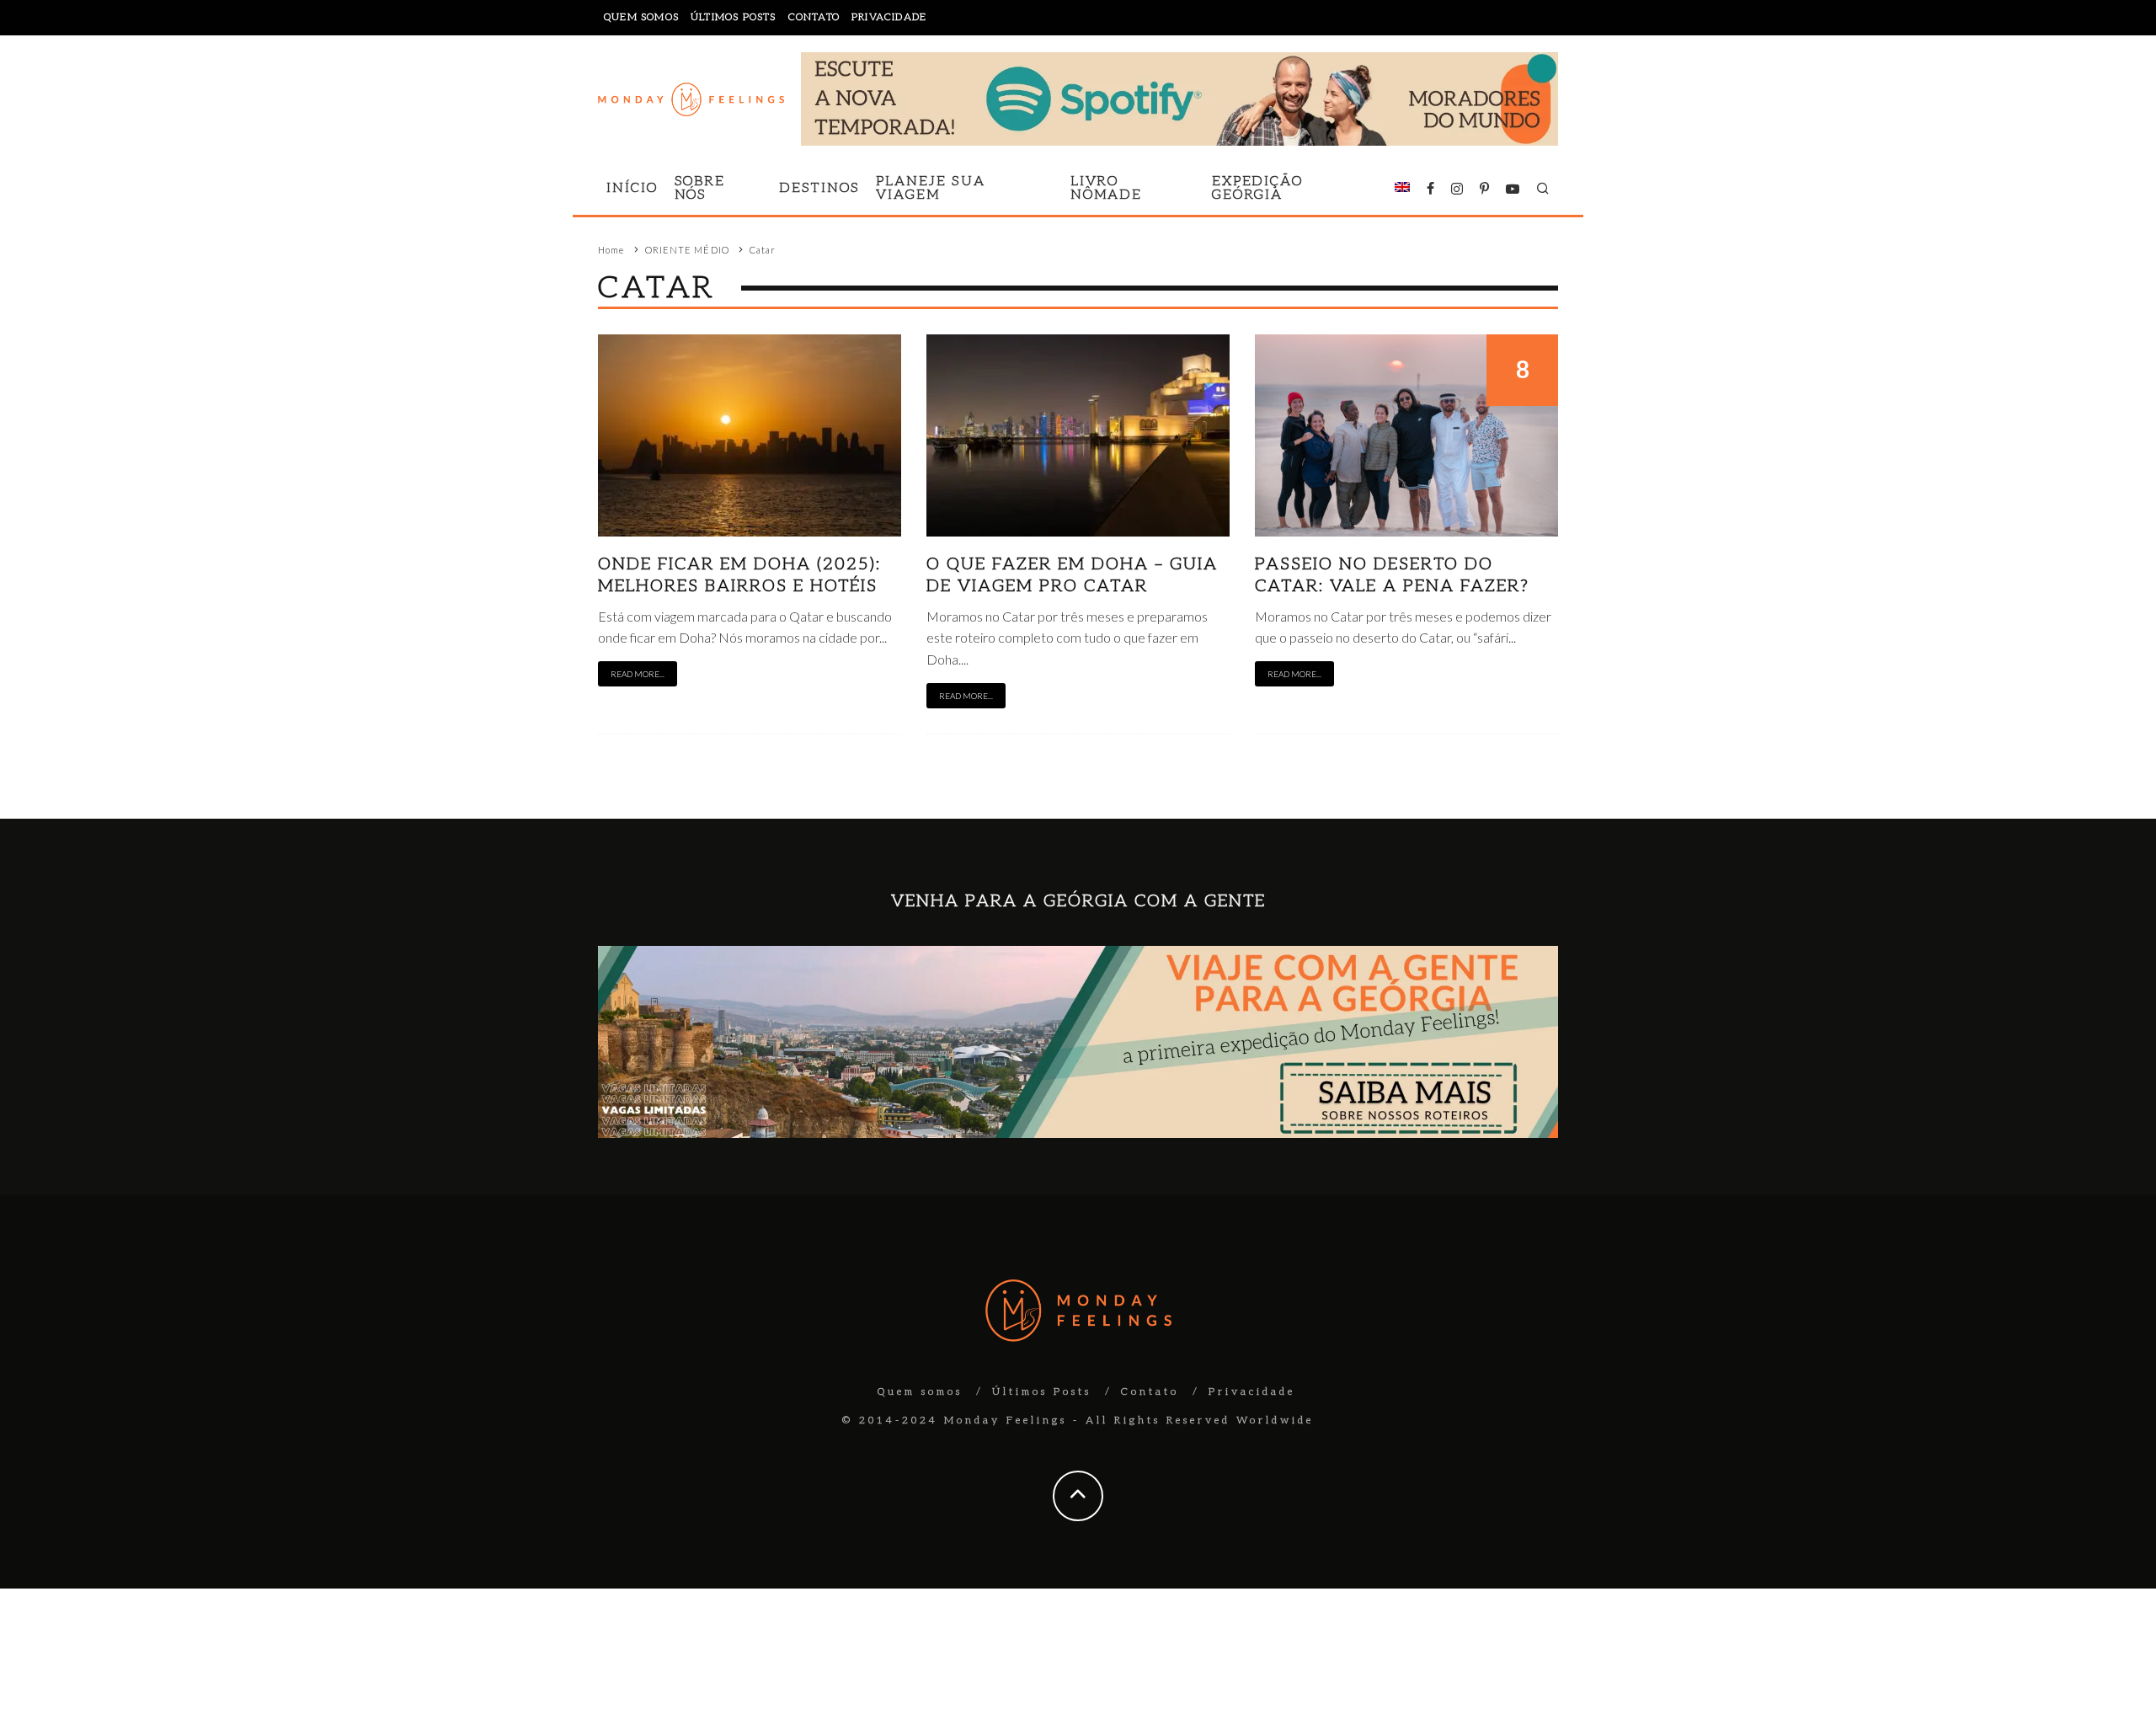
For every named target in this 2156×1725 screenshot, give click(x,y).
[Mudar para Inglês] (1402, 189)
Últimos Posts (734, 17)
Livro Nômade (1107, 188)
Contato (814, 17)
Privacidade (889, 17)
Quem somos (641, 17)
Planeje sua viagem (930, 188)
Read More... (638, 674)
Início (632, 188)
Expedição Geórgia (1257, 188)
